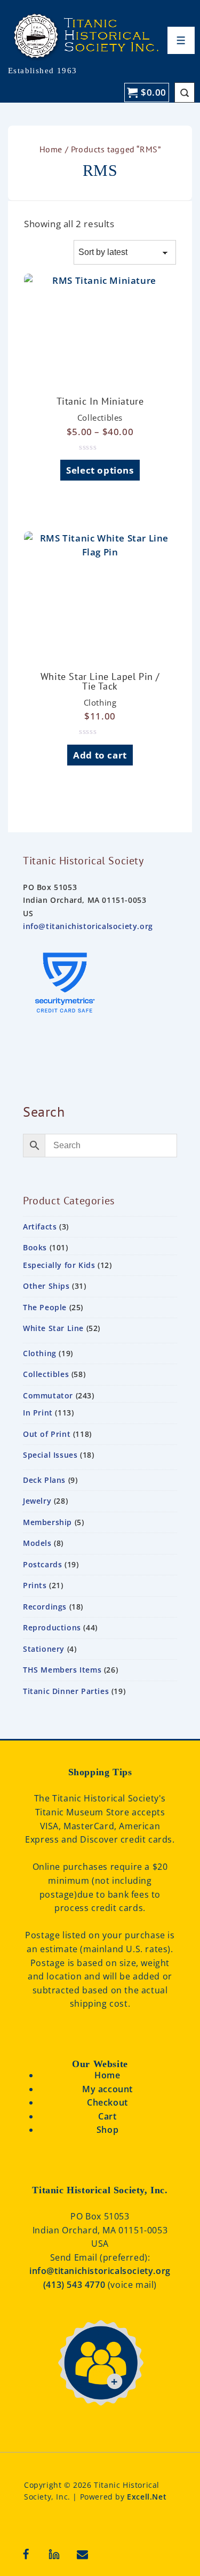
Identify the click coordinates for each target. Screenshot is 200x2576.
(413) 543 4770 (75, 2285)
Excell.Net (147, 2497)
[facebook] (26, 2554)
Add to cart (100, 755)
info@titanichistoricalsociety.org (88, 926)
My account (107, 2089)
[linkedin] (54, 2554)
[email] (83, 2554)
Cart (107, 2116)
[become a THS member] (100, 2418)
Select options (100, 470)
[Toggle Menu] (181, 40)
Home (51, 149)
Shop (107, 2130)
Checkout (107, 2102)
